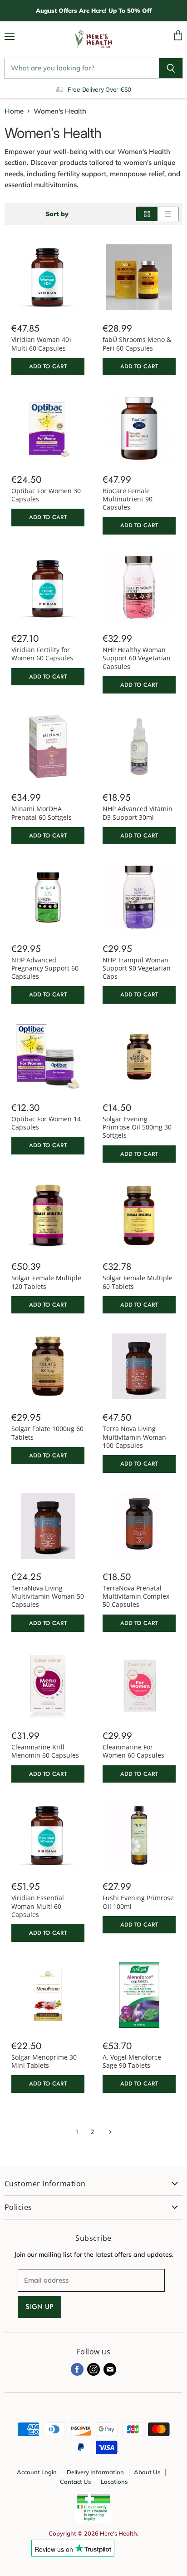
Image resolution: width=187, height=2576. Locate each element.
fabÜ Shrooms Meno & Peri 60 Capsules (137, 344)
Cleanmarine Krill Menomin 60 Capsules (45, 1751)
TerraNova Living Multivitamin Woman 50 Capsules (48, 1596)
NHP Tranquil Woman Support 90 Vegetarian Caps (137, 968)
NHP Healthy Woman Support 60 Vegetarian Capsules (137, 658)
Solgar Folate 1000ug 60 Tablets (47, 1433)
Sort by (57, 214)
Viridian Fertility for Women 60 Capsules (42, 654)
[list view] (168, 214)
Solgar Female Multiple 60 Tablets (138, 1282)
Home (14, 111)
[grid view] (147, 214)
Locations (114, 2482)
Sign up (39, 2307)
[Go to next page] (109, 2132)
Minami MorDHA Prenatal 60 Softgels (42, 813)
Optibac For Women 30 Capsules (46, 495)
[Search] (171, 68)
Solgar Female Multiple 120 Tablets (46, 1282)
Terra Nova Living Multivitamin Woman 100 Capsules (134, 1437)
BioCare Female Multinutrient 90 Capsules (128, 499)
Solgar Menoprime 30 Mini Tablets (44, 2061)
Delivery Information (95, 2472)
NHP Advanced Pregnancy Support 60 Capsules (45, 968)
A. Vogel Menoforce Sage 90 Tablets (132, 2061)
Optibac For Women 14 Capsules (46, 1123)
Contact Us (75, 2482)
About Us (147, 2472)
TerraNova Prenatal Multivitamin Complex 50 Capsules (136, 1596)
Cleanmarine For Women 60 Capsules (133, 1751)
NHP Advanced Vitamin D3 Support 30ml (138, 813)
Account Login (37, 2472)
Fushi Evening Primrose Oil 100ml (138, 1902)
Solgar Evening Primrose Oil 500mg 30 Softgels (137, 1127)
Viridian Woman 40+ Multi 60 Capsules (42, 344)
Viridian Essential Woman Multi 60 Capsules (38, 1906)
